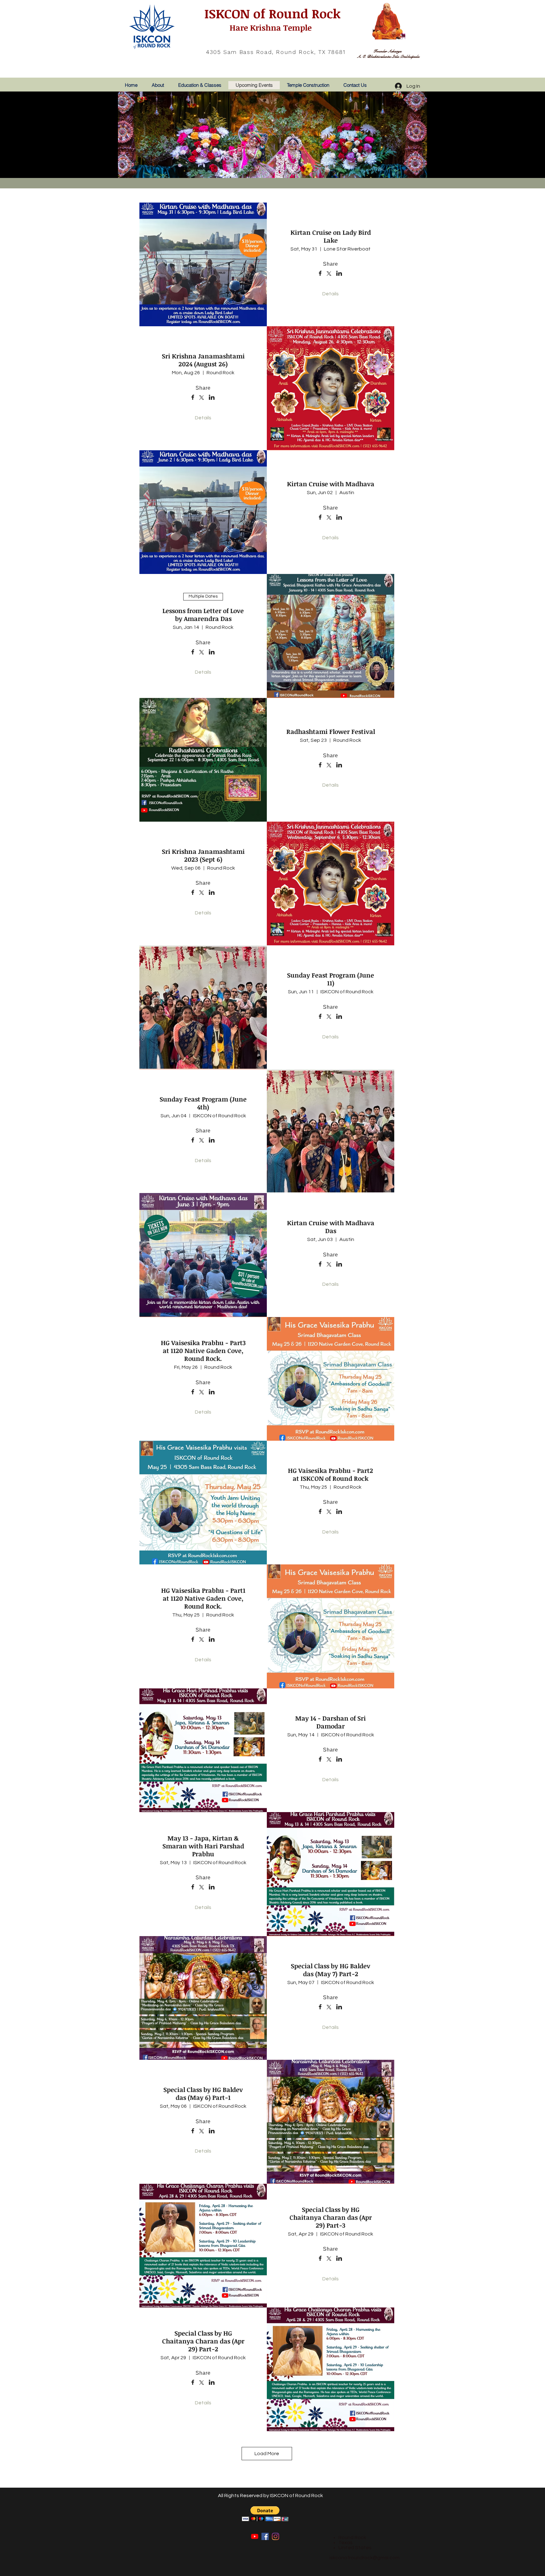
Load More (267, 2454)
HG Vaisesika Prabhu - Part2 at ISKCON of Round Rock (331, 1474)
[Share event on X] (329, 274)
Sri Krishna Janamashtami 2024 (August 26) (203, 360)
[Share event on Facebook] (320, 274)
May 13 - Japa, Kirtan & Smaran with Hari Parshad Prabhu (203, 1846)
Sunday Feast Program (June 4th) (203, 1103)
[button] (265, 2514)
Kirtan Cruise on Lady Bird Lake (331, 236)
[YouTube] (255, 2536)
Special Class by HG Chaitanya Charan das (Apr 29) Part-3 (331, 2217)
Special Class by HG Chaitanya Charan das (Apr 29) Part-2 (203, 2341)
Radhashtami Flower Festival (331, 731)
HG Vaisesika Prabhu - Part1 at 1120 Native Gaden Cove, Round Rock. (203, 1598)
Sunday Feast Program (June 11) (331, 979)
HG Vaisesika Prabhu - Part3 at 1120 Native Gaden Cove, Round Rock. (203, 1350)
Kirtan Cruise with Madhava (331, 484)
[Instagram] (275, 2536)
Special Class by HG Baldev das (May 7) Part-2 (331, 1970)
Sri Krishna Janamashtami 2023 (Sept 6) (203, 855)
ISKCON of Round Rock (271, 13)
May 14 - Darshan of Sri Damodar (331, 1722)
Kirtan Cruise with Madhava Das (331, 1227)
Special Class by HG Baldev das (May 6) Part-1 (203, 2093)
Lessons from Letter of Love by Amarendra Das (203, 614)
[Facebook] (265, 2536)
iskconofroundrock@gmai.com (364, 2558)
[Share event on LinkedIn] (339, 274)
